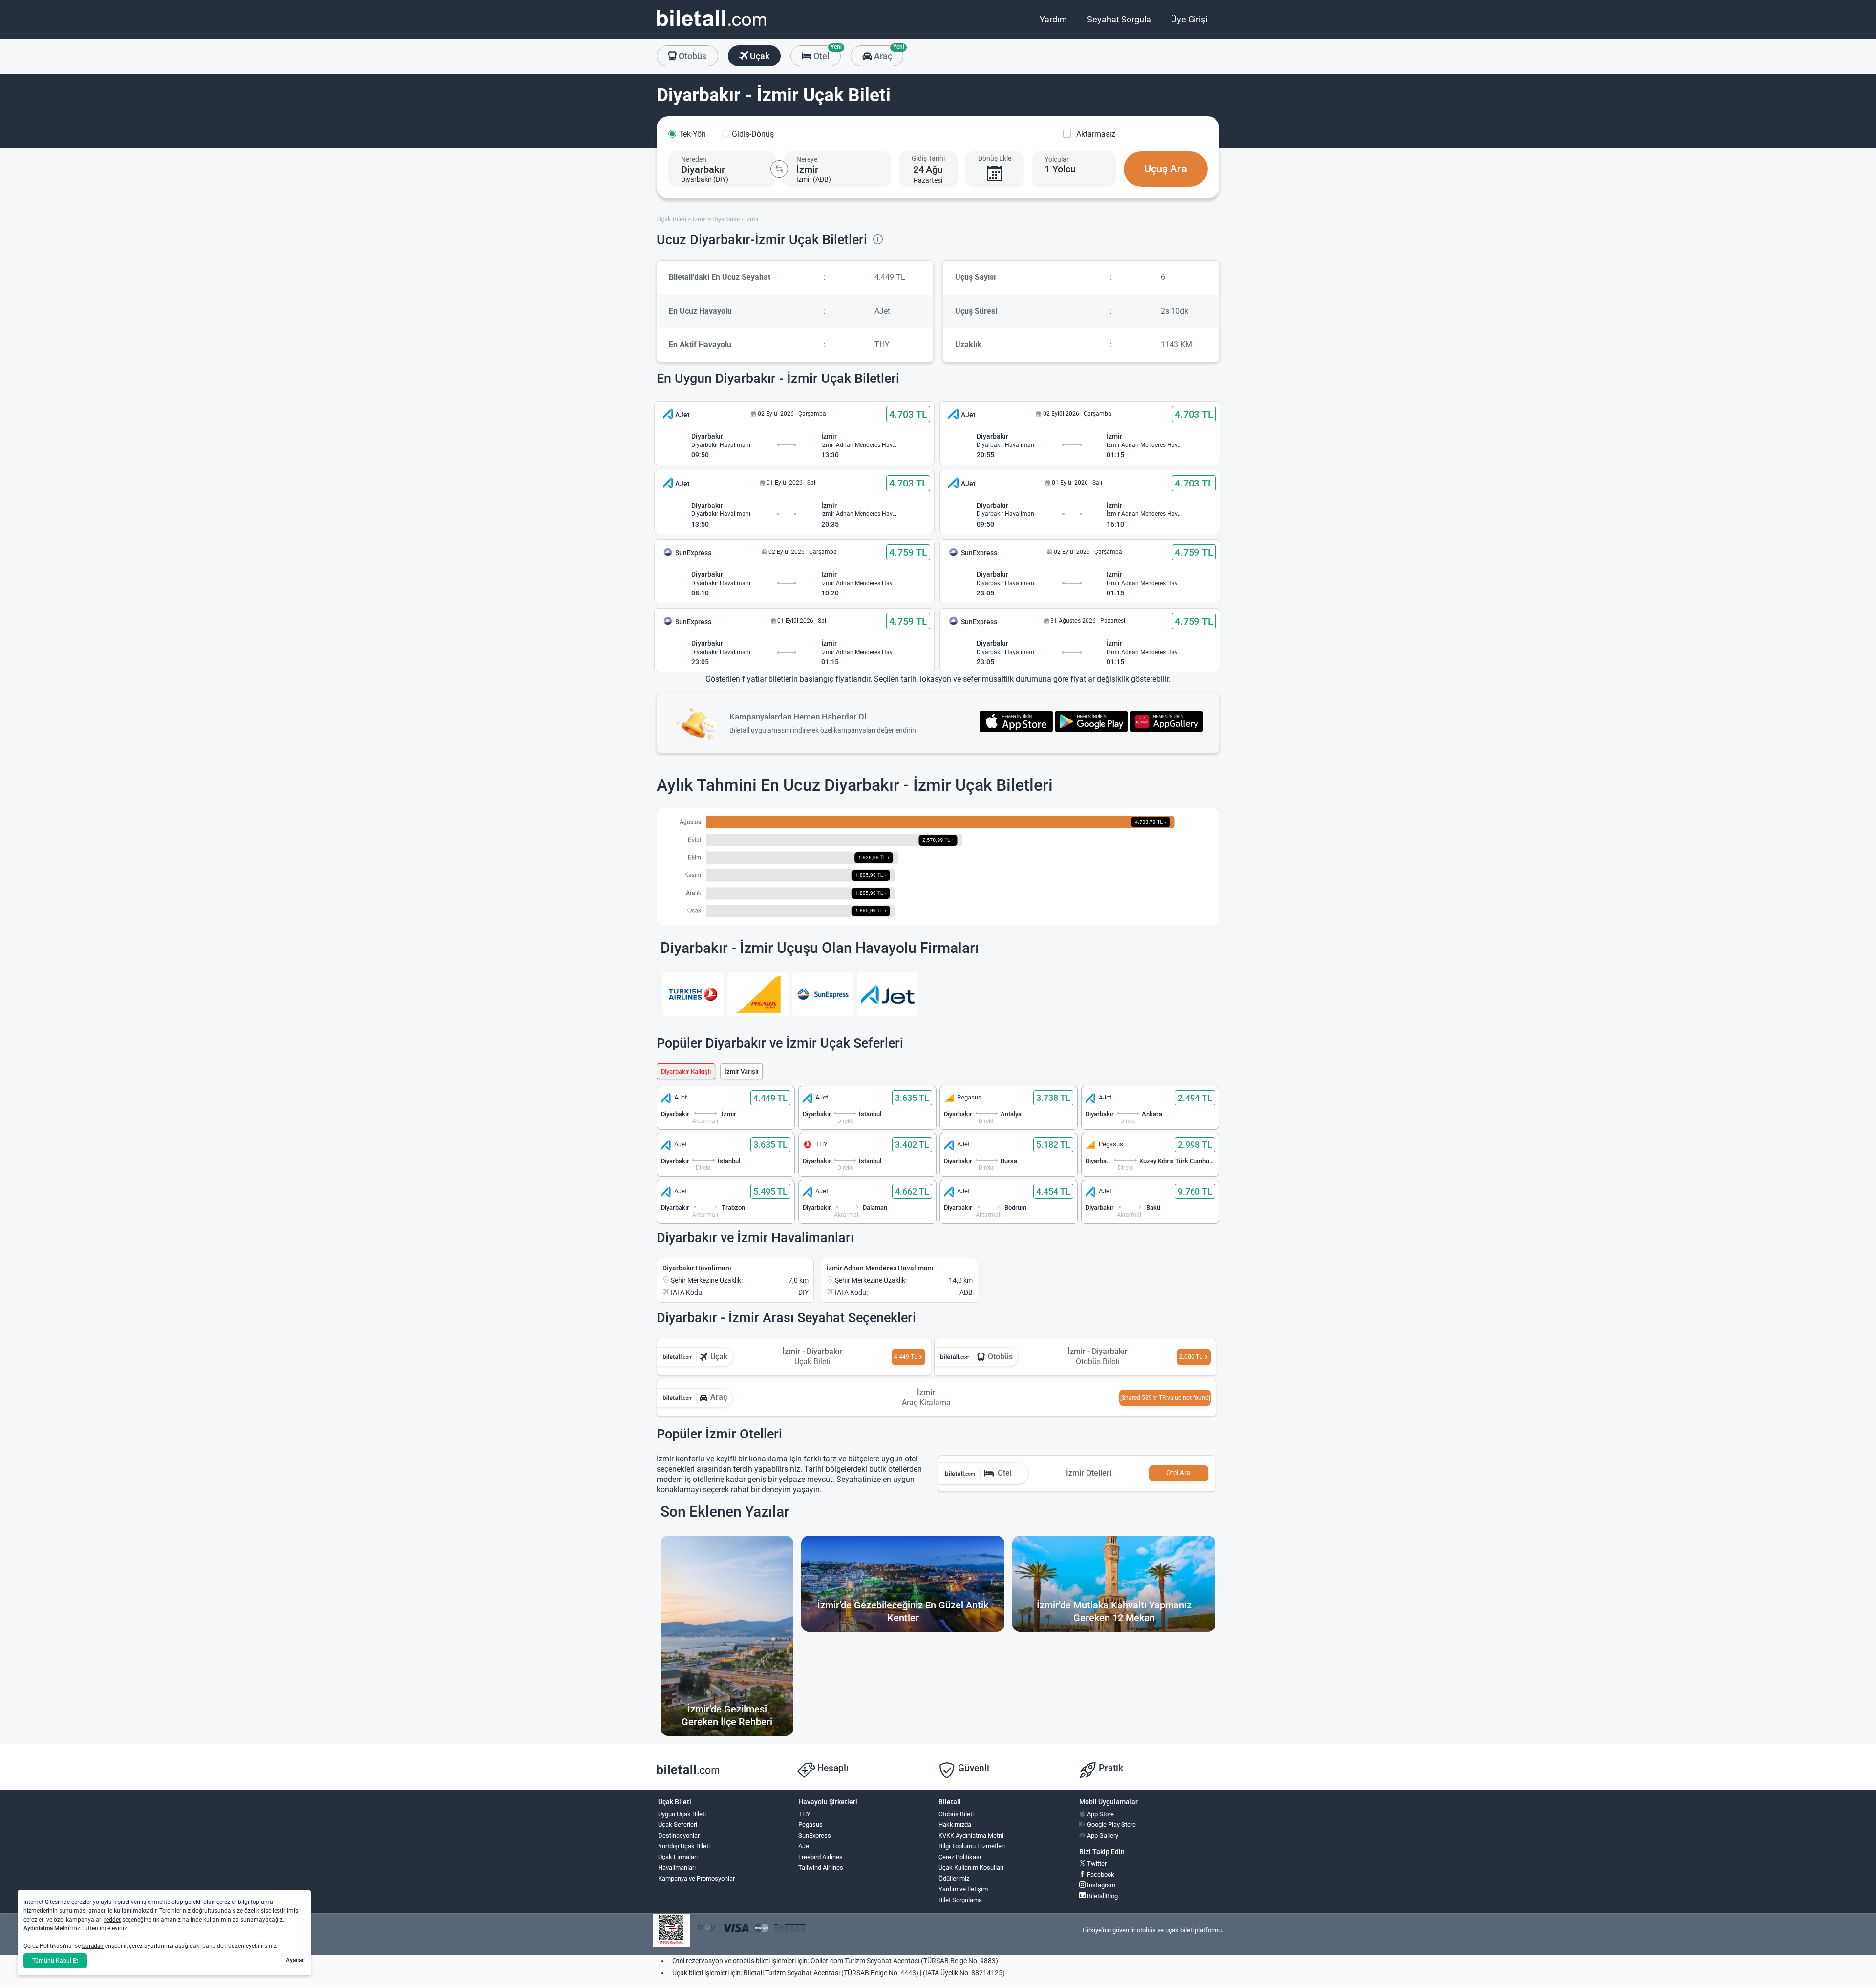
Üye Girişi (1189, 19)
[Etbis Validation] (671, 1931)
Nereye (807, 159)
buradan (93, 1946)
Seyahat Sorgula (1119, 19)
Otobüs (692, 56)
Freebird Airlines (821, 1857)
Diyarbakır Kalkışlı (686, 1071)
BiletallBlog (1102, 1896)
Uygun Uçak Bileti (682, 1814)
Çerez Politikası (960, 1857)
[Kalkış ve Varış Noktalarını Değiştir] (779, 169)
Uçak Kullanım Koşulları (971, 1868)
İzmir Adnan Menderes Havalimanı (880, 1268)
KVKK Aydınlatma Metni (971, 1835)
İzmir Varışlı (741, 1071)
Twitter (1096, 1864)
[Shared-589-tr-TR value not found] (1165, 1398)
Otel (826, 53)
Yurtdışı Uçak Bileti (684, 1846)
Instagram (1100, 1885)
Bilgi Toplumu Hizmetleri (972, 1846)
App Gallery (1102, 1835)
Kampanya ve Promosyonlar (696, 1878)
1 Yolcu (1060, 169)
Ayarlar (295, 1960)
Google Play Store (1111, 1825)
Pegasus (810, 1825)
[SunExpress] (823, 994)
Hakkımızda (955, 1825)
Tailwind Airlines (821, 1868)
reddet (112, 1920)
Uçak (759, 56)
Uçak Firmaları (678, 1857)
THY (804, 1814)
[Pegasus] (758, 994)
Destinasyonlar (679, 1835)
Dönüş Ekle (995, 158)
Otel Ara (1178, 1473)
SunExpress (815, 1835)
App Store (1100, 1814)
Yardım (1053, 19)
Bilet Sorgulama (960, 1900)
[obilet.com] (711, 27)
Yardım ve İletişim (963, 1889)
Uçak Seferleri (678, 1825)
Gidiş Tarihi (928, 158)
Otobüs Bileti (956, 1814)
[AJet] (888, 994)
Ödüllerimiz (954, 1878)
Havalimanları (677, 1868)
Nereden (694, 159)
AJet (805, 1846)
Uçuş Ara (1166, 169)
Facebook (1100, 1874)
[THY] (693, 994)
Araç (887, 53)
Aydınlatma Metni (46, 1928)
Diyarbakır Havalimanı (697, 1268)
